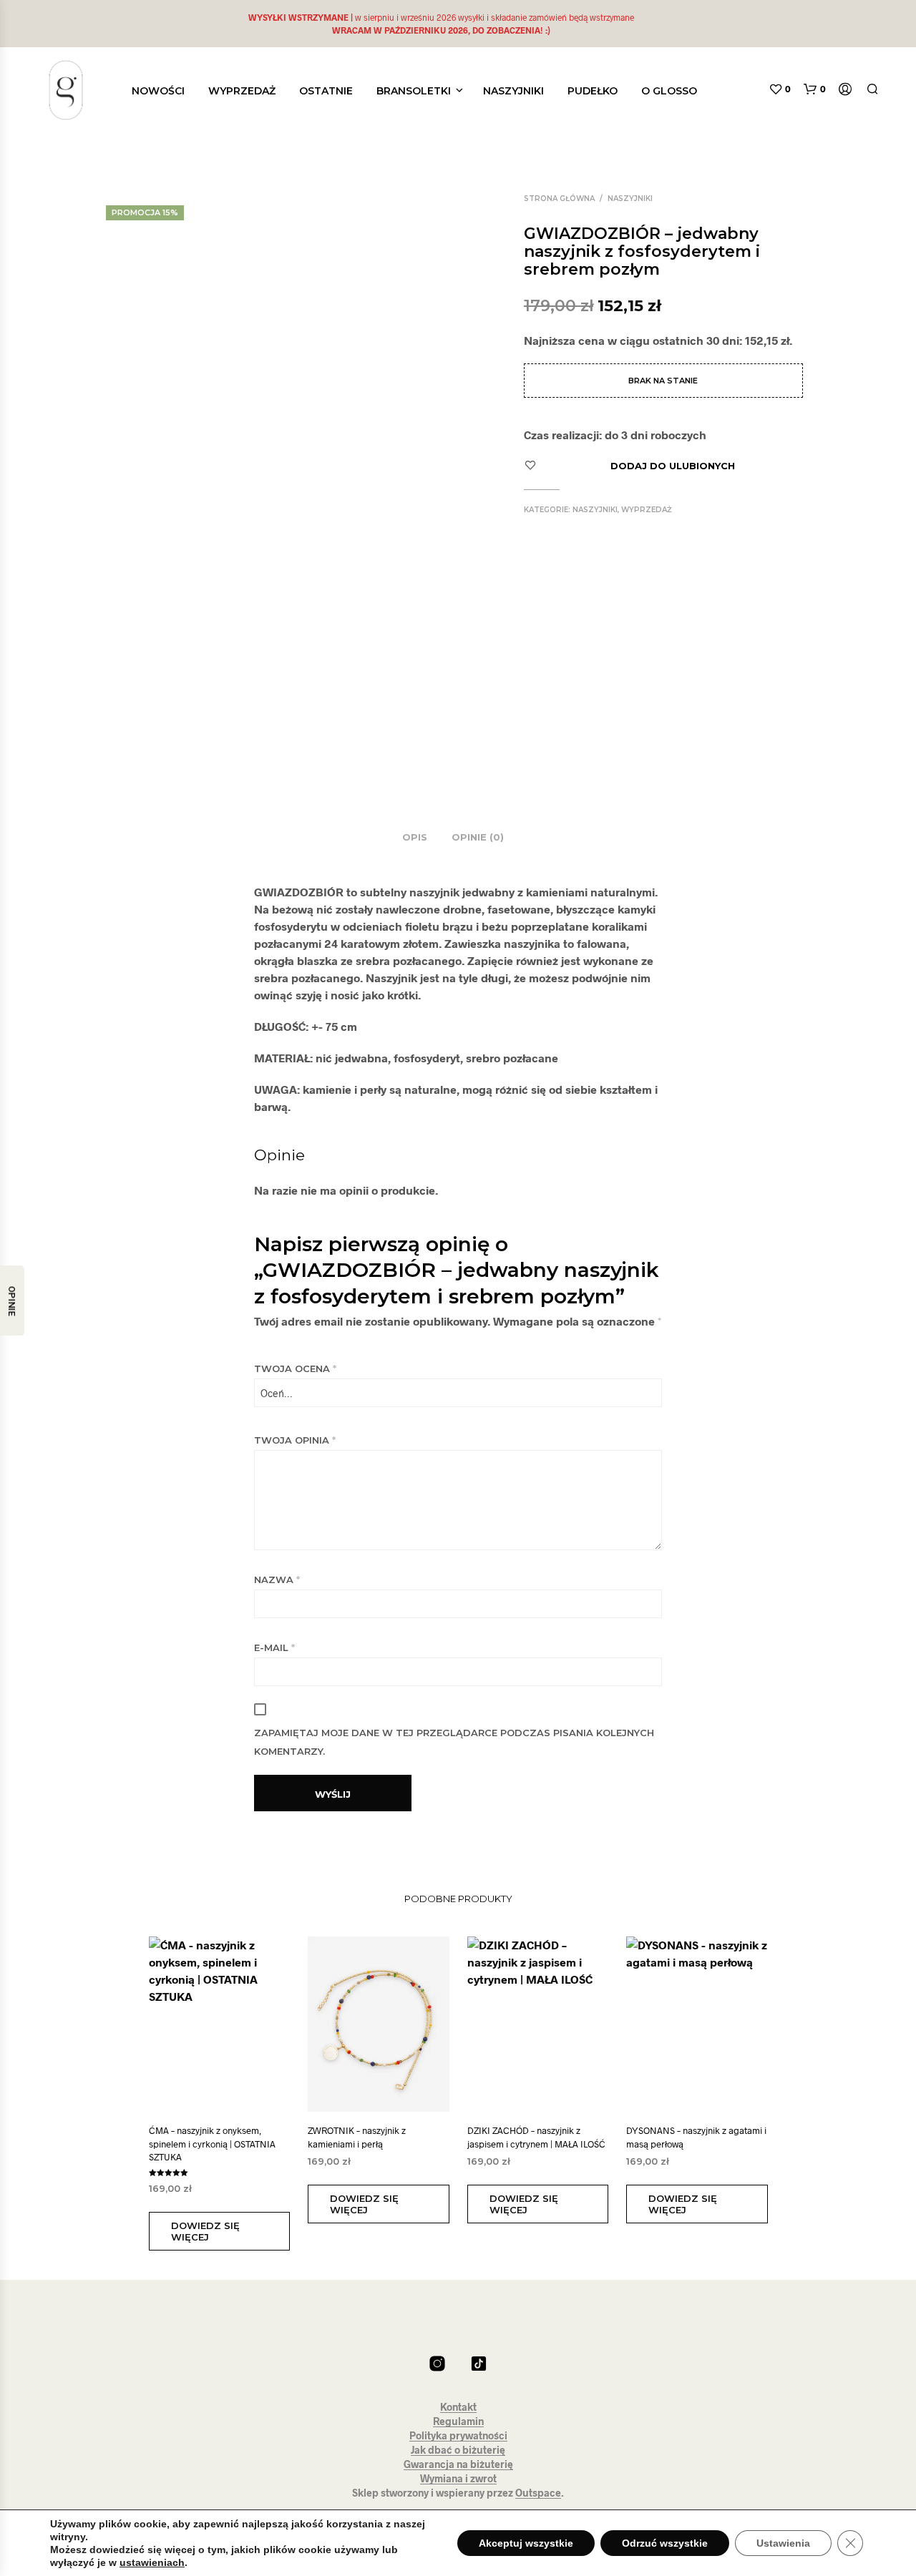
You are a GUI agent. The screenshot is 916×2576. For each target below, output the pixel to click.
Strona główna (559, 199)
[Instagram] (437, 2364)
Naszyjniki (513, 91)
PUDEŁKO (593, 91)
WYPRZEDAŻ (242, 91)
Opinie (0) (478, 837)
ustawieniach (152, 2562)
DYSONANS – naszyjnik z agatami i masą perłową (696, 2137)
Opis (415, 837)
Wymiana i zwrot (458, 2479)
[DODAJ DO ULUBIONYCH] (233, 2091)
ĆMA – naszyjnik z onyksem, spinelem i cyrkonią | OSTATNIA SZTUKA (212, 2143)
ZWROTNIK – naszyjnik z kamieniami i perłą (357, 2137)
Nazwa (277, 1580)
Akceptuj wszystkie (526, 2543)
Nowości (158, 91)
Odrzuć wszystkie (665, 2543)
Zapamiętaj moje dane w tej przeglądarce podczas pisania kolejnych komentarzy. (454, 1742)
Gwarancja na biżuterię (458, 2464)
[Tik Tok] (479, 2364)
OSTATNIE (326, 91)
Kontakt (458, 2407)
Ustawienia (783, 2543)
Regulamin (458, 2421)
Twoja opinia (295, 1440)
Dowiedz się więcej (205, 2231)
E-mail (274, 1647)
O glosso (669, 91)
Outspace (538, 2493)
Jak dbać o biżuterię (458, 2450)
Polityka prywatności (458, 2436)
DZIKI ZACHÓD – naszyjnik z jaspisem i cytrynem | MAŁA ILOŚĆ (536, 2137)
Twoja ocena (295, 1368)
